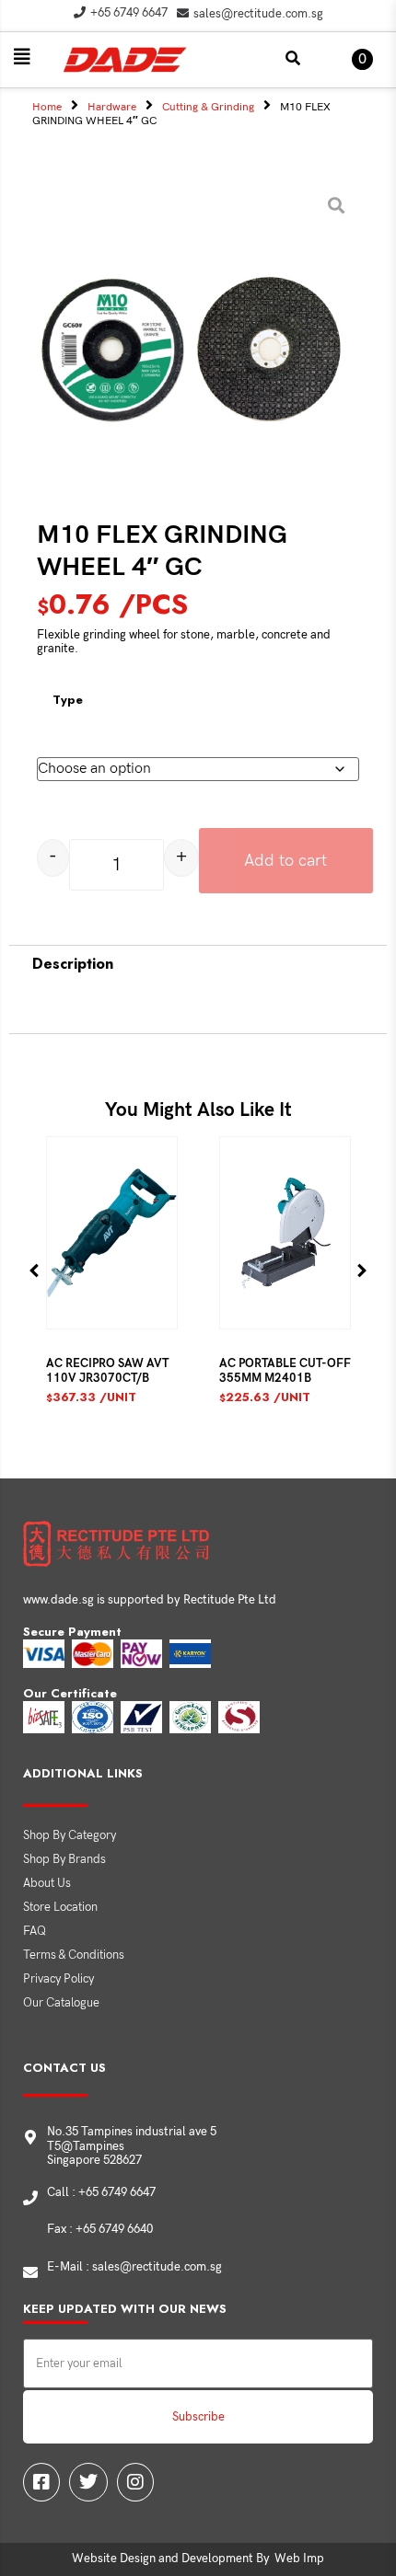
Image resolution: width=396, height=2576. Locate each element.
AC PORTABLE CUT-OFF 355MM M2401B (285, 1371)
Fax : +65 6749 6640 (100, 2229)
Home (47, 107)
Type (68, 700)
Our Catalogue (61, 2003)
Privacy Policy (58, 1979)
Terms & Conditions (74, 1955)
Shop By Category (70, 1835)
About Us (47, 1883)
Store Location (60, 1907)
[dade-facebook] (41, 2482)
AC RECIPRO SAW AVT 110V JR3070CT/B (107, 1371)
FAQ (35, 1931)
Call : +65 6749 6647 (101, 2192)
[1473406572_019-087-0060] (191, 351)
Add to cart (285, 861)
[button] (22, 57)
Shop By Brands (64, 1859)
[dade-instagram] (135, 2482)
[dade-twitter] (88, 2482)
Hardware (112, 107)
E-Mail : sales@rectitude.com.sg (134, 2267)
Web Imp (299, 2559)
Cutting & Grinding (208, 107)
